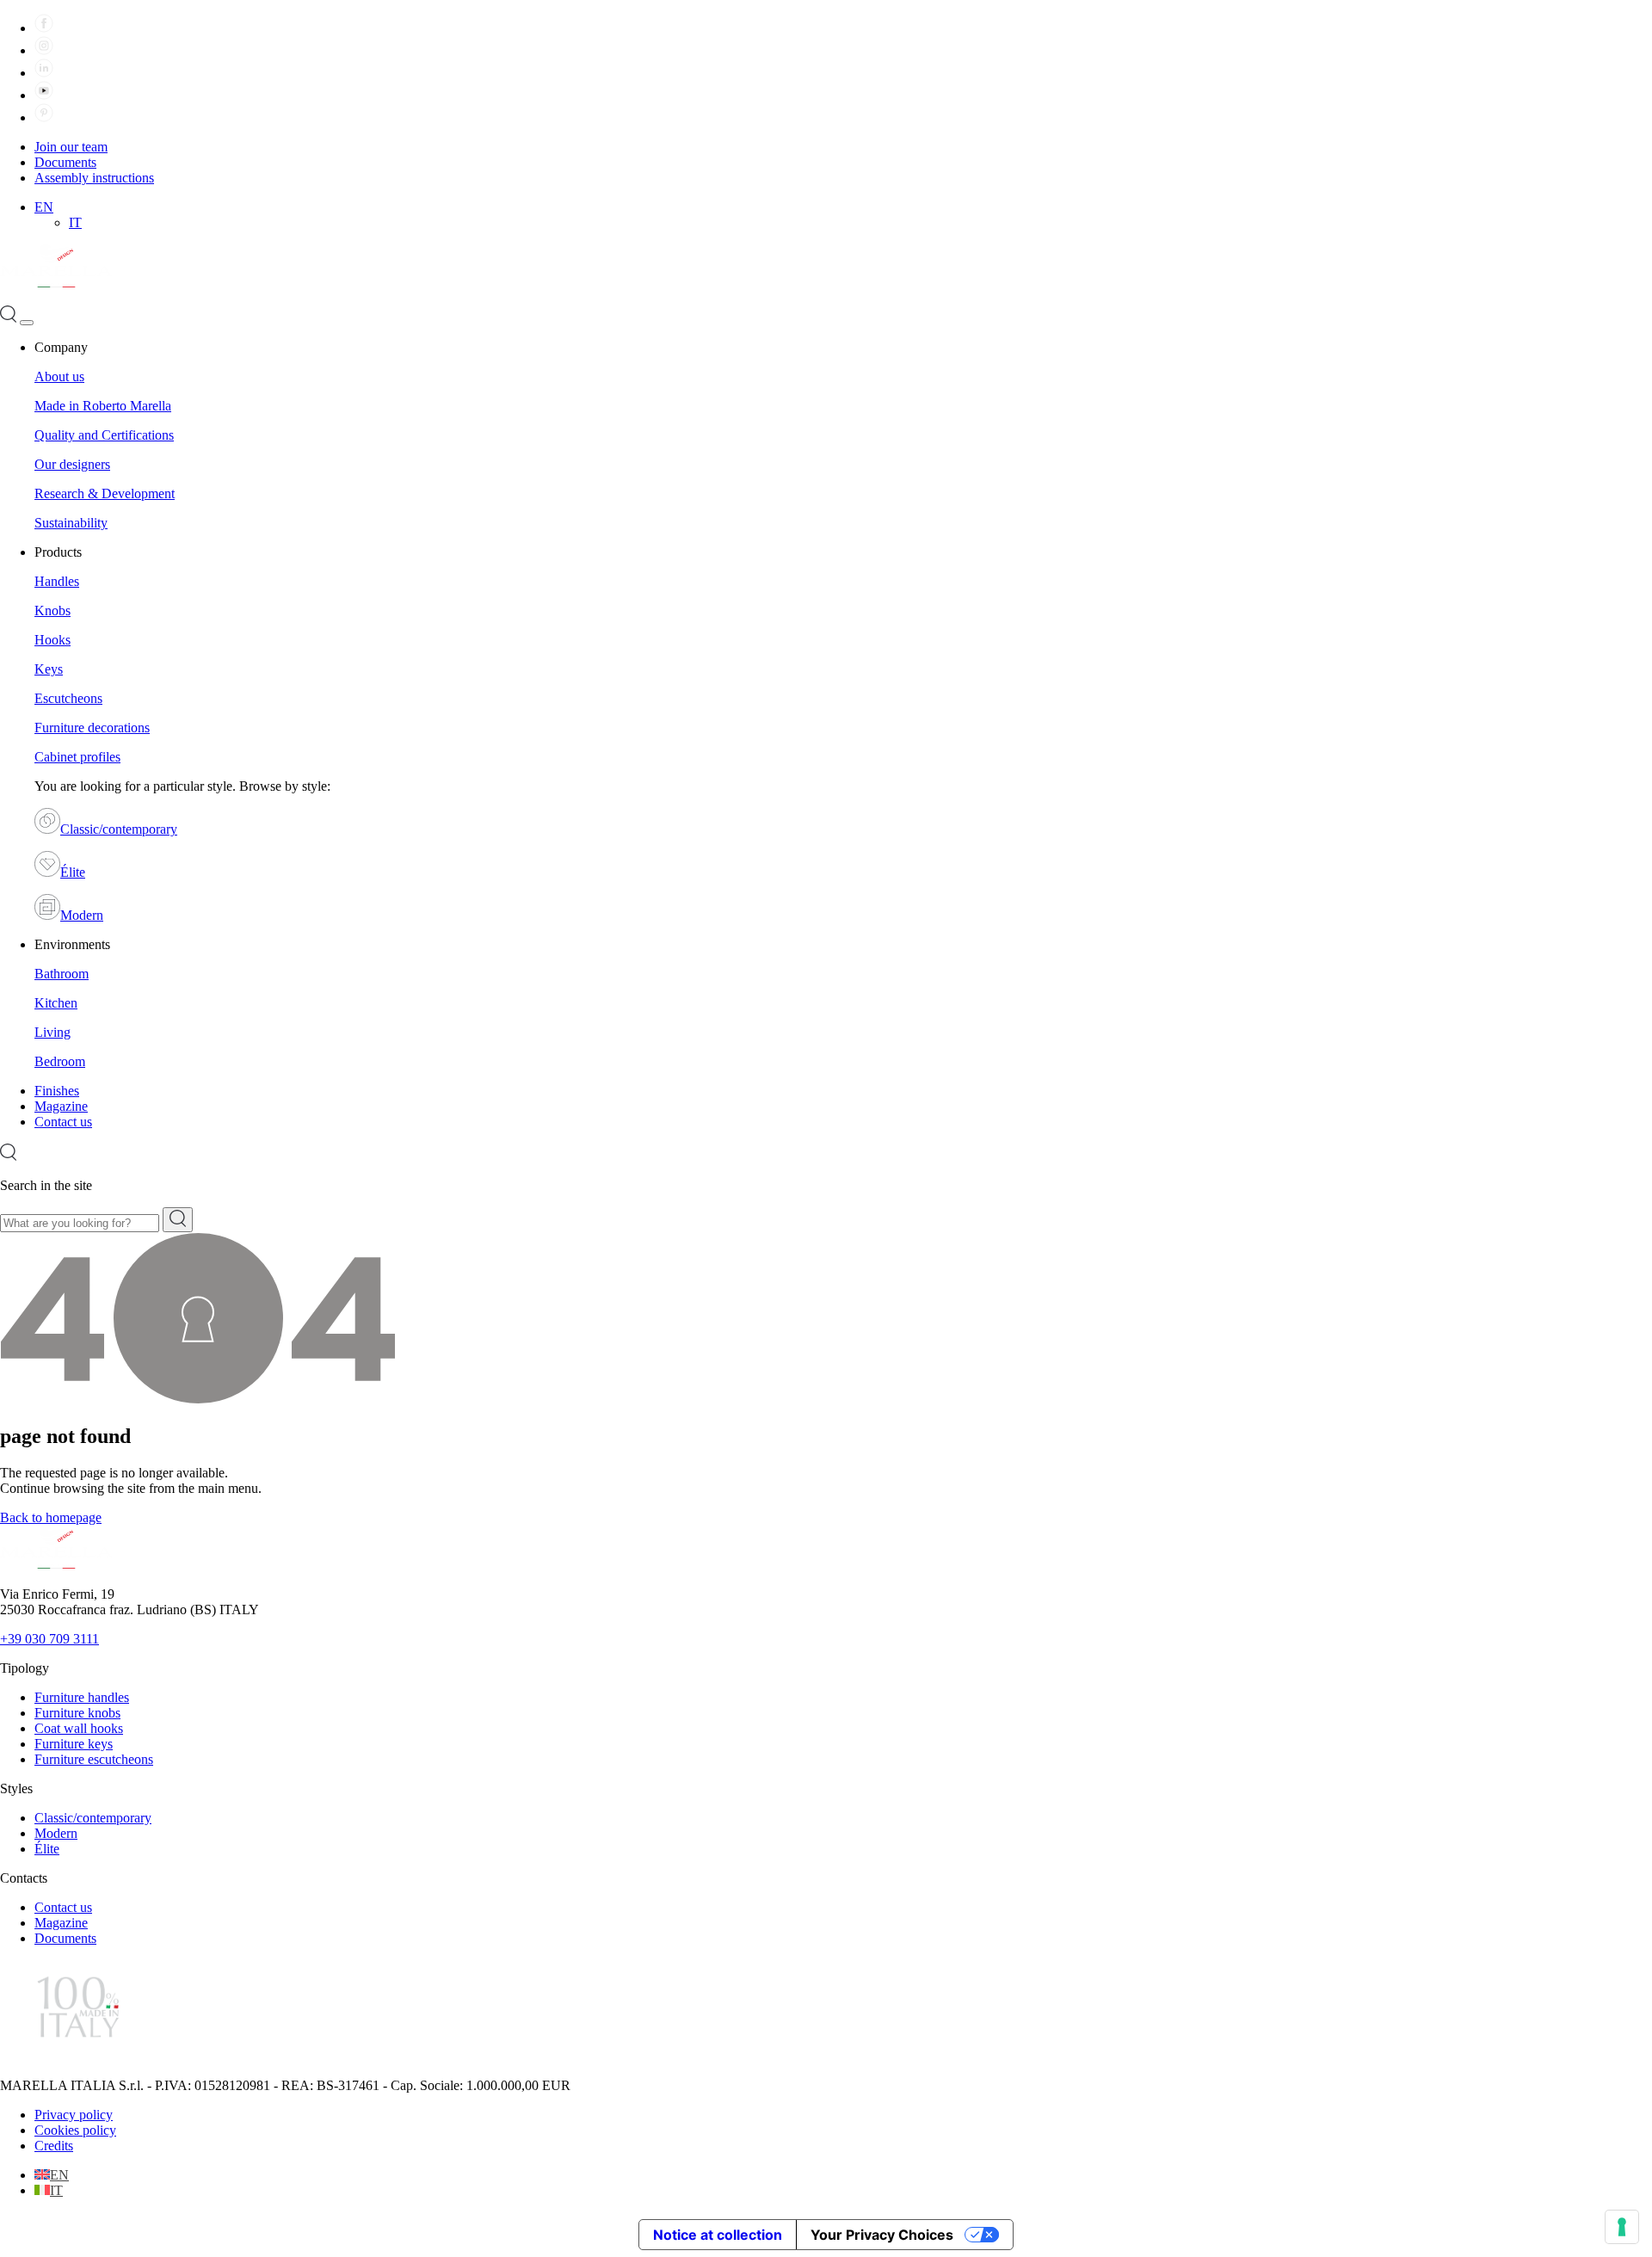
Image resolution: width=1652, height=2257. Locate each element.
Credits (54, 2146)
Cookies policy (75, 2130)
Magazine (61, 1106)
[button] (44, 207)
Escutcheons (68, 698)
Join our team (71, 147)
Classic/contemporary (119, 829)
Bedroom (60, 1061)
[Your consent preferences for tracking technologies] (1622, 2227)
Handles (57, 581)
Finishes (57, 1091)
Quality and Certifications (104, 435)
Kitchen (56, 1003)
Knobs (52, 610)
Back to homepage (51, 1517)
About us (59, 376)
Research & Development (105, 493)
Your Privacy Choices (882, 2235)
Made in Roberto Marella (103, 406)
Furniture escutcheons (94, 1759)
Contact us (63, 1122)
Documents (65, 162)
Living (52, 1032)
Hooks (52, 640)
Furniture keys (74, 1744)
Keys (49, 669)
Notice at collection (718, 2235)
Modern (82, 915)
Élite (73, 872)
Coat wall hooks (79, 1728)
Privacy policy (74, 2115)
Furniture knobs (77, 1713)
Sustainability (71, 523)
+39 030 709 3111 (49, 1639)
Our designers (72, 464)
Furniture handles (82, 1697)
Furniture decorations (92, 728)
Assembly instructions (94, 178)
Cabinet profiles (77, 757)
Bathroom (62, 974)
